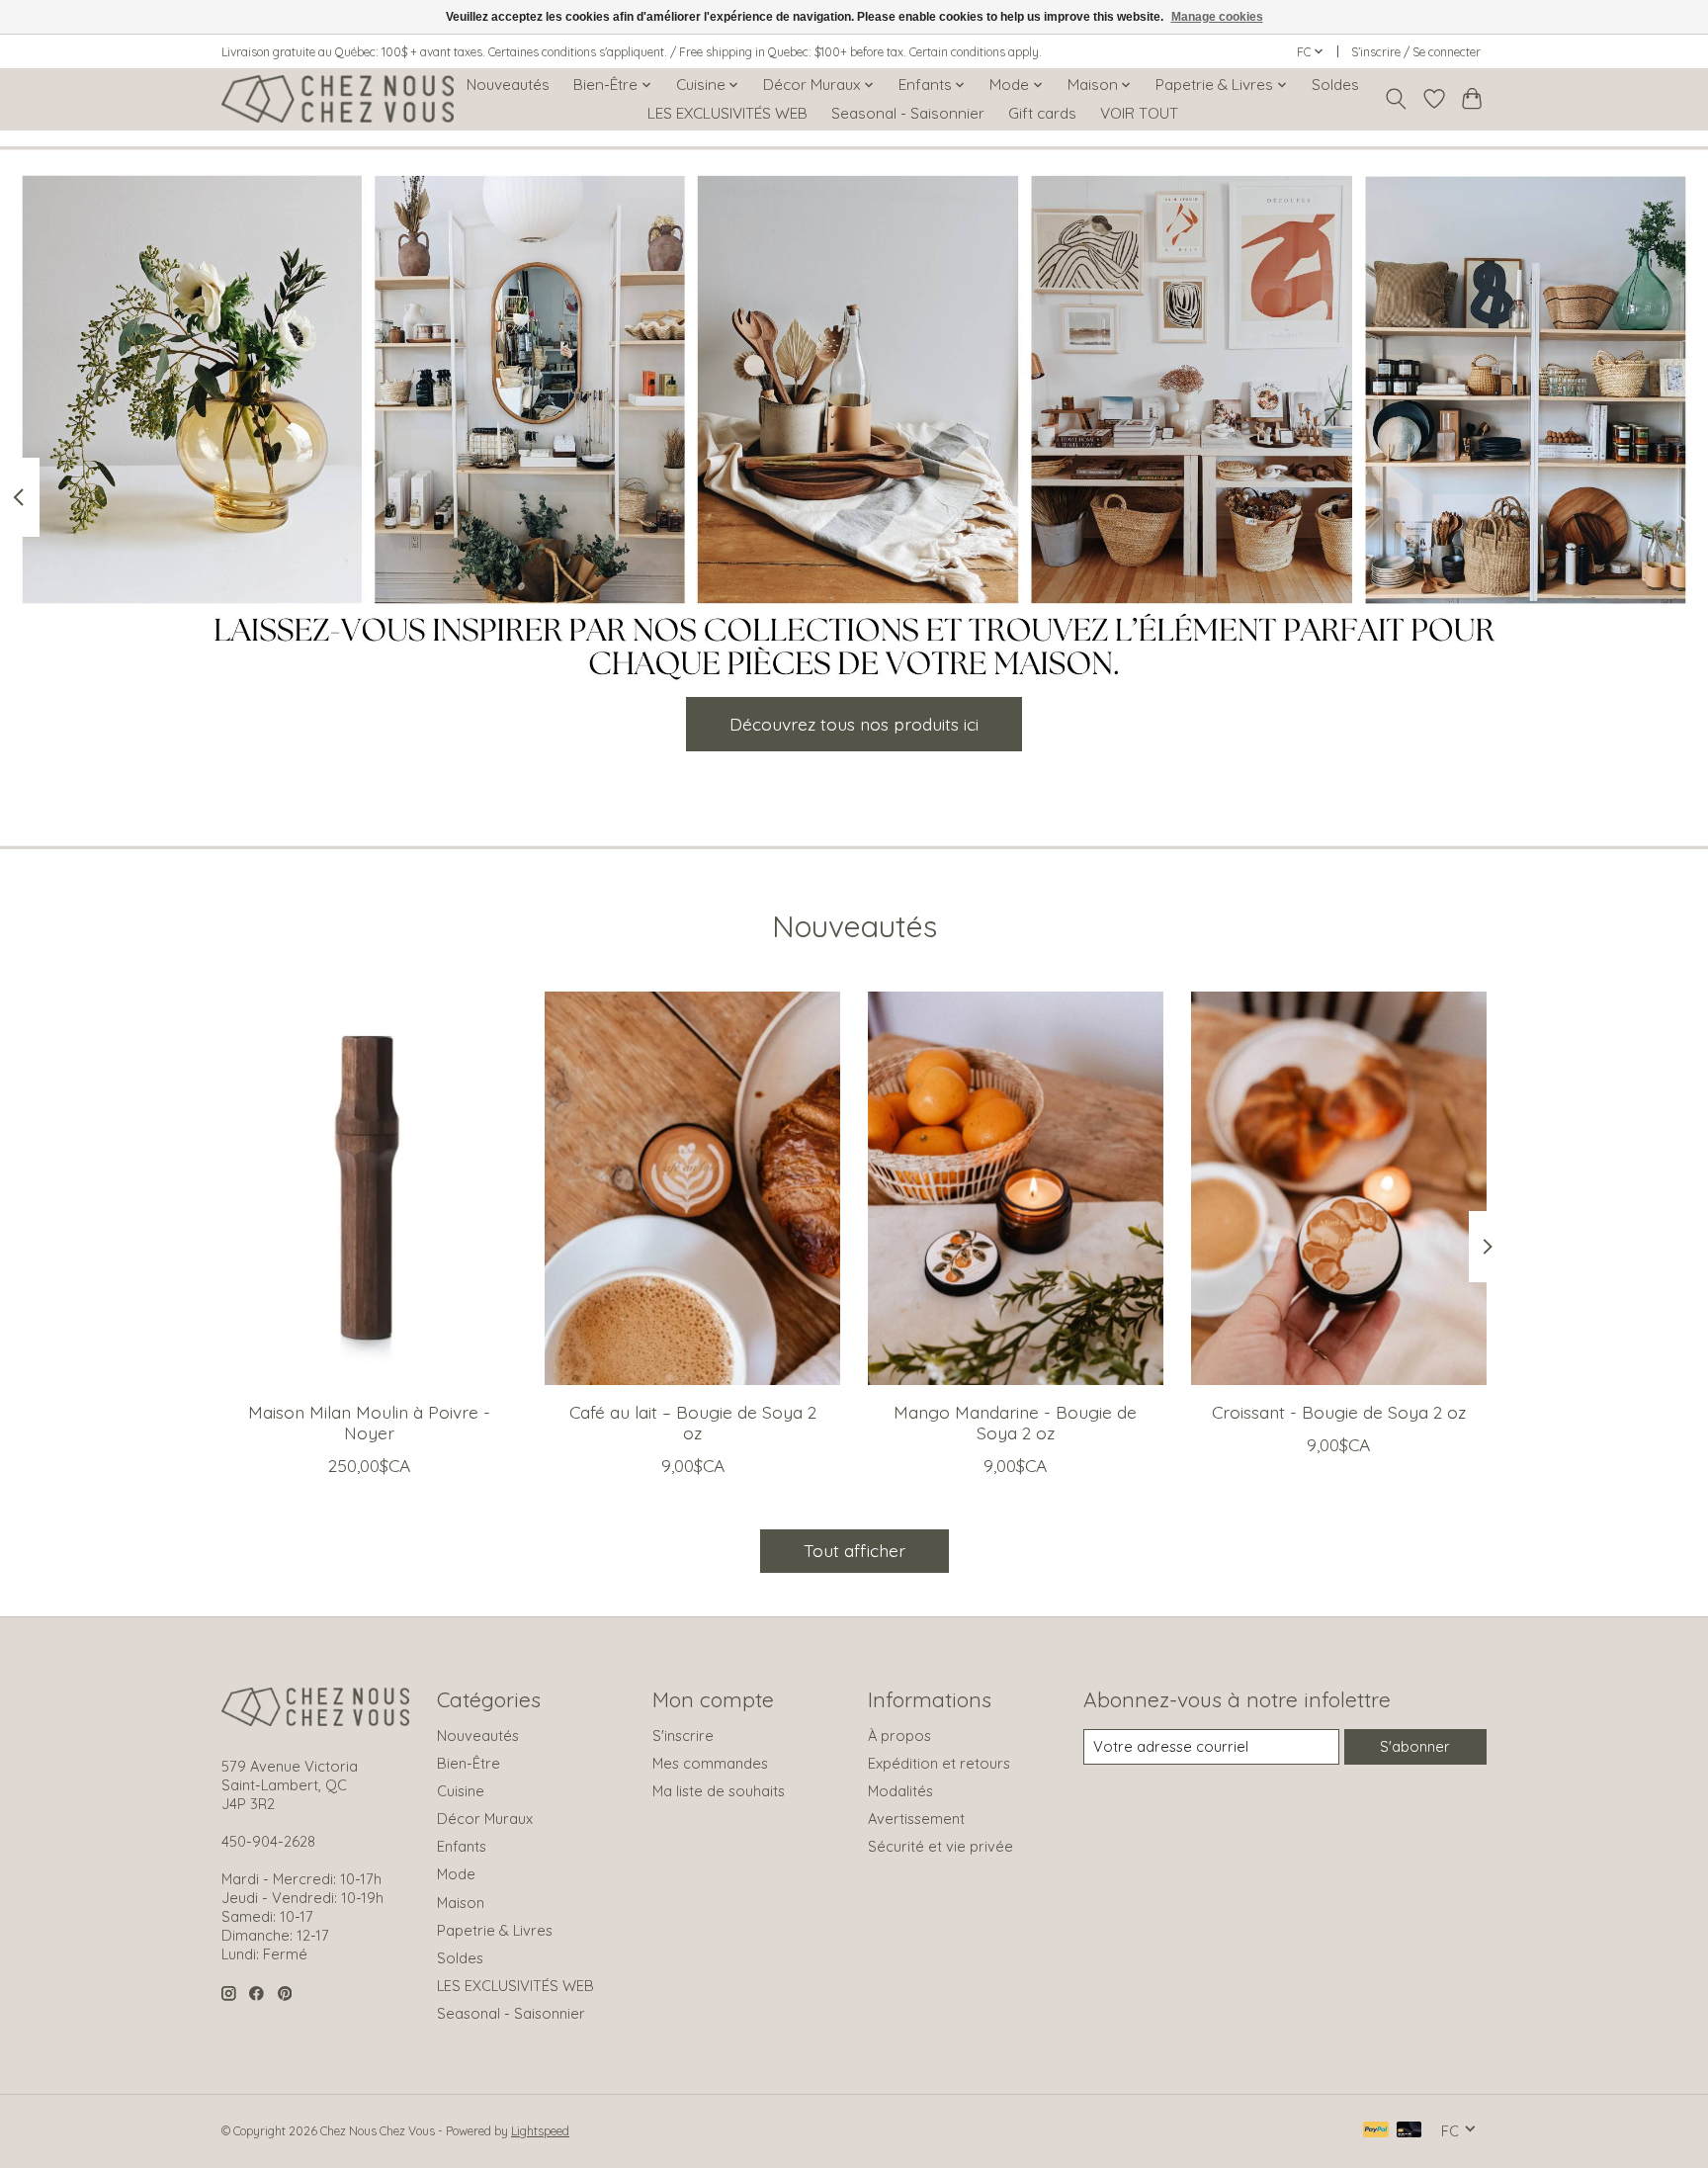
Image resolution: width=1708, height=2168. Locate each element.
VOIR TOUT (1139, 113)
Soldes (1335, 85)
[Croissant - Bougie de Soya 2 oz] (1339, 1188)
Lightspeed (540, 2131)
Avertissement (916, 1819)
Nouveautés (508, 85)
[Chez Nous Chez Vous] (338, 99)
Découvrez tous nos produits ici (854, 723)
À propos (899, 1735)
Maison (461, 1903)
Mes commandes (710, 1763)
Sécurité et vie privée (940, 1846)
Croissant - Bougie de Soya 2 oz (1339, 1411)
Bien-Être (469, 1763)
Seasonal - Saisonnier (908, 113)
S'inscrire (683, 1735)
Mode (456, 1874)
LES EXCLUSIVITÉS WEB (727, 113)
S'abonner (1415, 1746)
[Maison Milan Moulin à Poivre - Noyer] (369, 1188)
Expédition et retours (939, 1763)
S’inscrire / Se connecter (1416, 52)
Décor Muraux (485, 1819)
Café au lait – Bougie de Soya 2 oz (693, 1421)
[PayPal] (1376, 2131)
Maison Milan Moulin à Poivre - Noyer (369, 1421)
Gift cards (1042, 113)
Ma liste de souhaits (719, 1791)
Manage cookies (1217, 17)
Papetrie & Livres (495, 1930)
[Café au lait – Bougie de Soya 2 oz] (692, 1188)
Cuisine (461, 1791)
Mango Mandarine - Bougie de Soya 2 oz (1015, 1421)
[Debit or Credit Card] (1409, 2131)
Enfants (462, 1846)
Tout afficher (854, 1550)
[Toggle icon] (1396, 99)
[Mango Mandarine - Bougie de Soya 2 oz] (1016, 1188)
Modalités (900, 1791)
